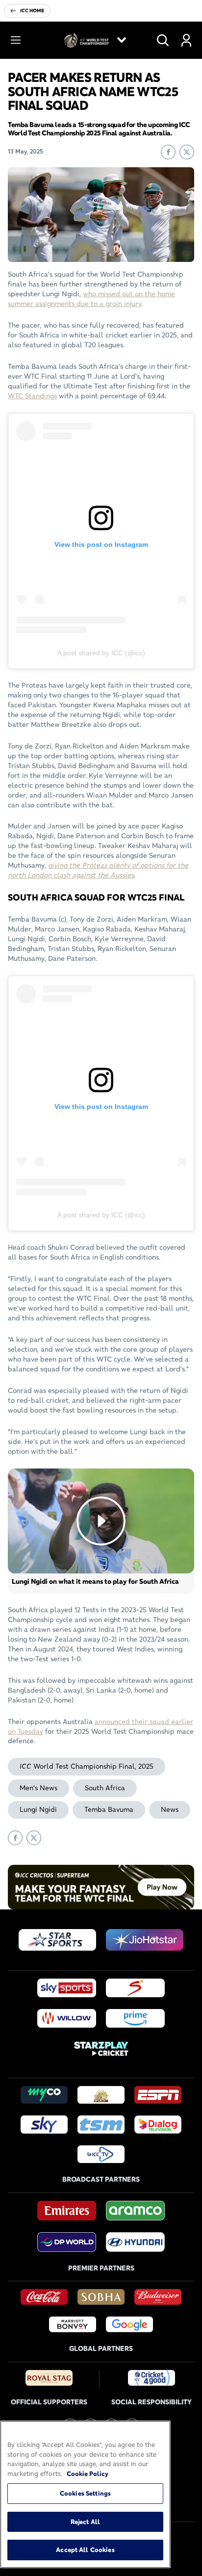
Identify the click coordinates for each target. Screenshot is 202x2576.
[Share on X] (187, 152)
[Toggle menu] (16, 40)
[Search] (163, 40)
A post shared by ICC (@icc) (101, 653)
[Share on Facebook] (168, 152)
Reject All (85, 2522)
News (170, 1809)
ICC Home (32, 11)
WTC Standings (32, 396)
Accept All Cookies (85, 2550)
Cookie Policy (88, 2473)
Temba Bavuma (109, 1809)
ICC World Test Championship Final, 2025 (87, 1766)
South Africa (105, 1788)
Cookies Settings (85, 2493)
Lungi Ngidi (38, 1809)
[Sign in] (186, 40)
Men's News (38, 1788)
